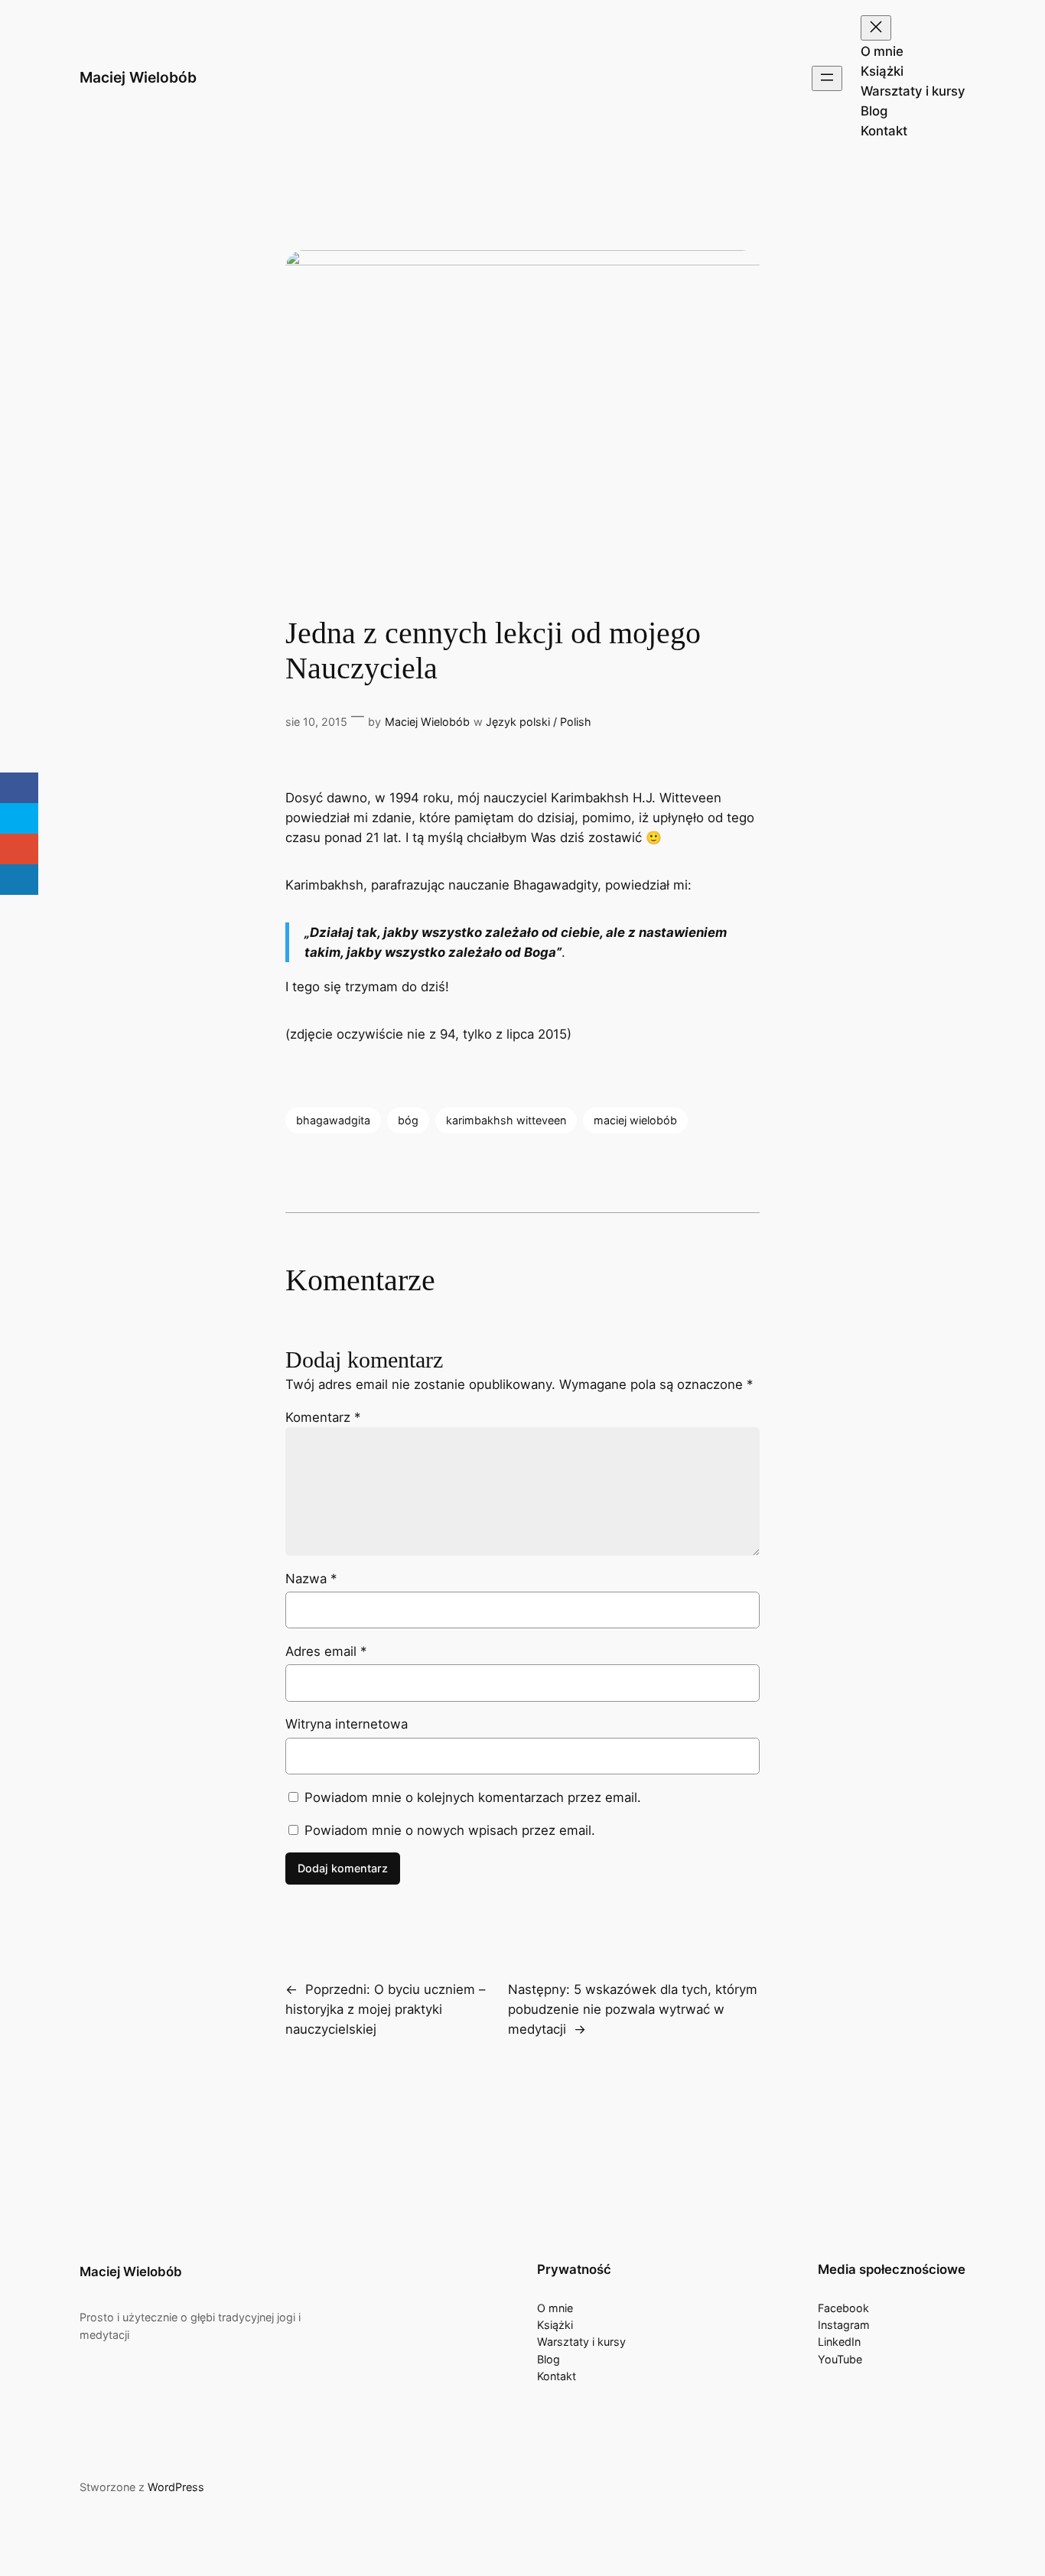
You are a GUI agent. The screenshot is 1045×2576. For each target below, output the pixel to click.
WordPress (176, 2487)
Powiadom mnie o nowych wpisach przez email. (450, 1830)
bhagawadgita (333, 1120)
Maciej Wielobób (138, 77)
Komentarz (323, 1417)
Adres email (326, 1651)
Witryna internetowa (347, 1724)
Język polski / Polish (539, 722)
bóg (408, 1120)
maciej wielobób (635, 1120)
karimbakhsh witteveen (506, 1120)
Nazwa (311, 1579)
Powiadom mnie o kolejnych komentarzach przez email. (473, 1797)
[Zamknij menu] (876, 28)
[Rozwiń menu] (827, 78)
